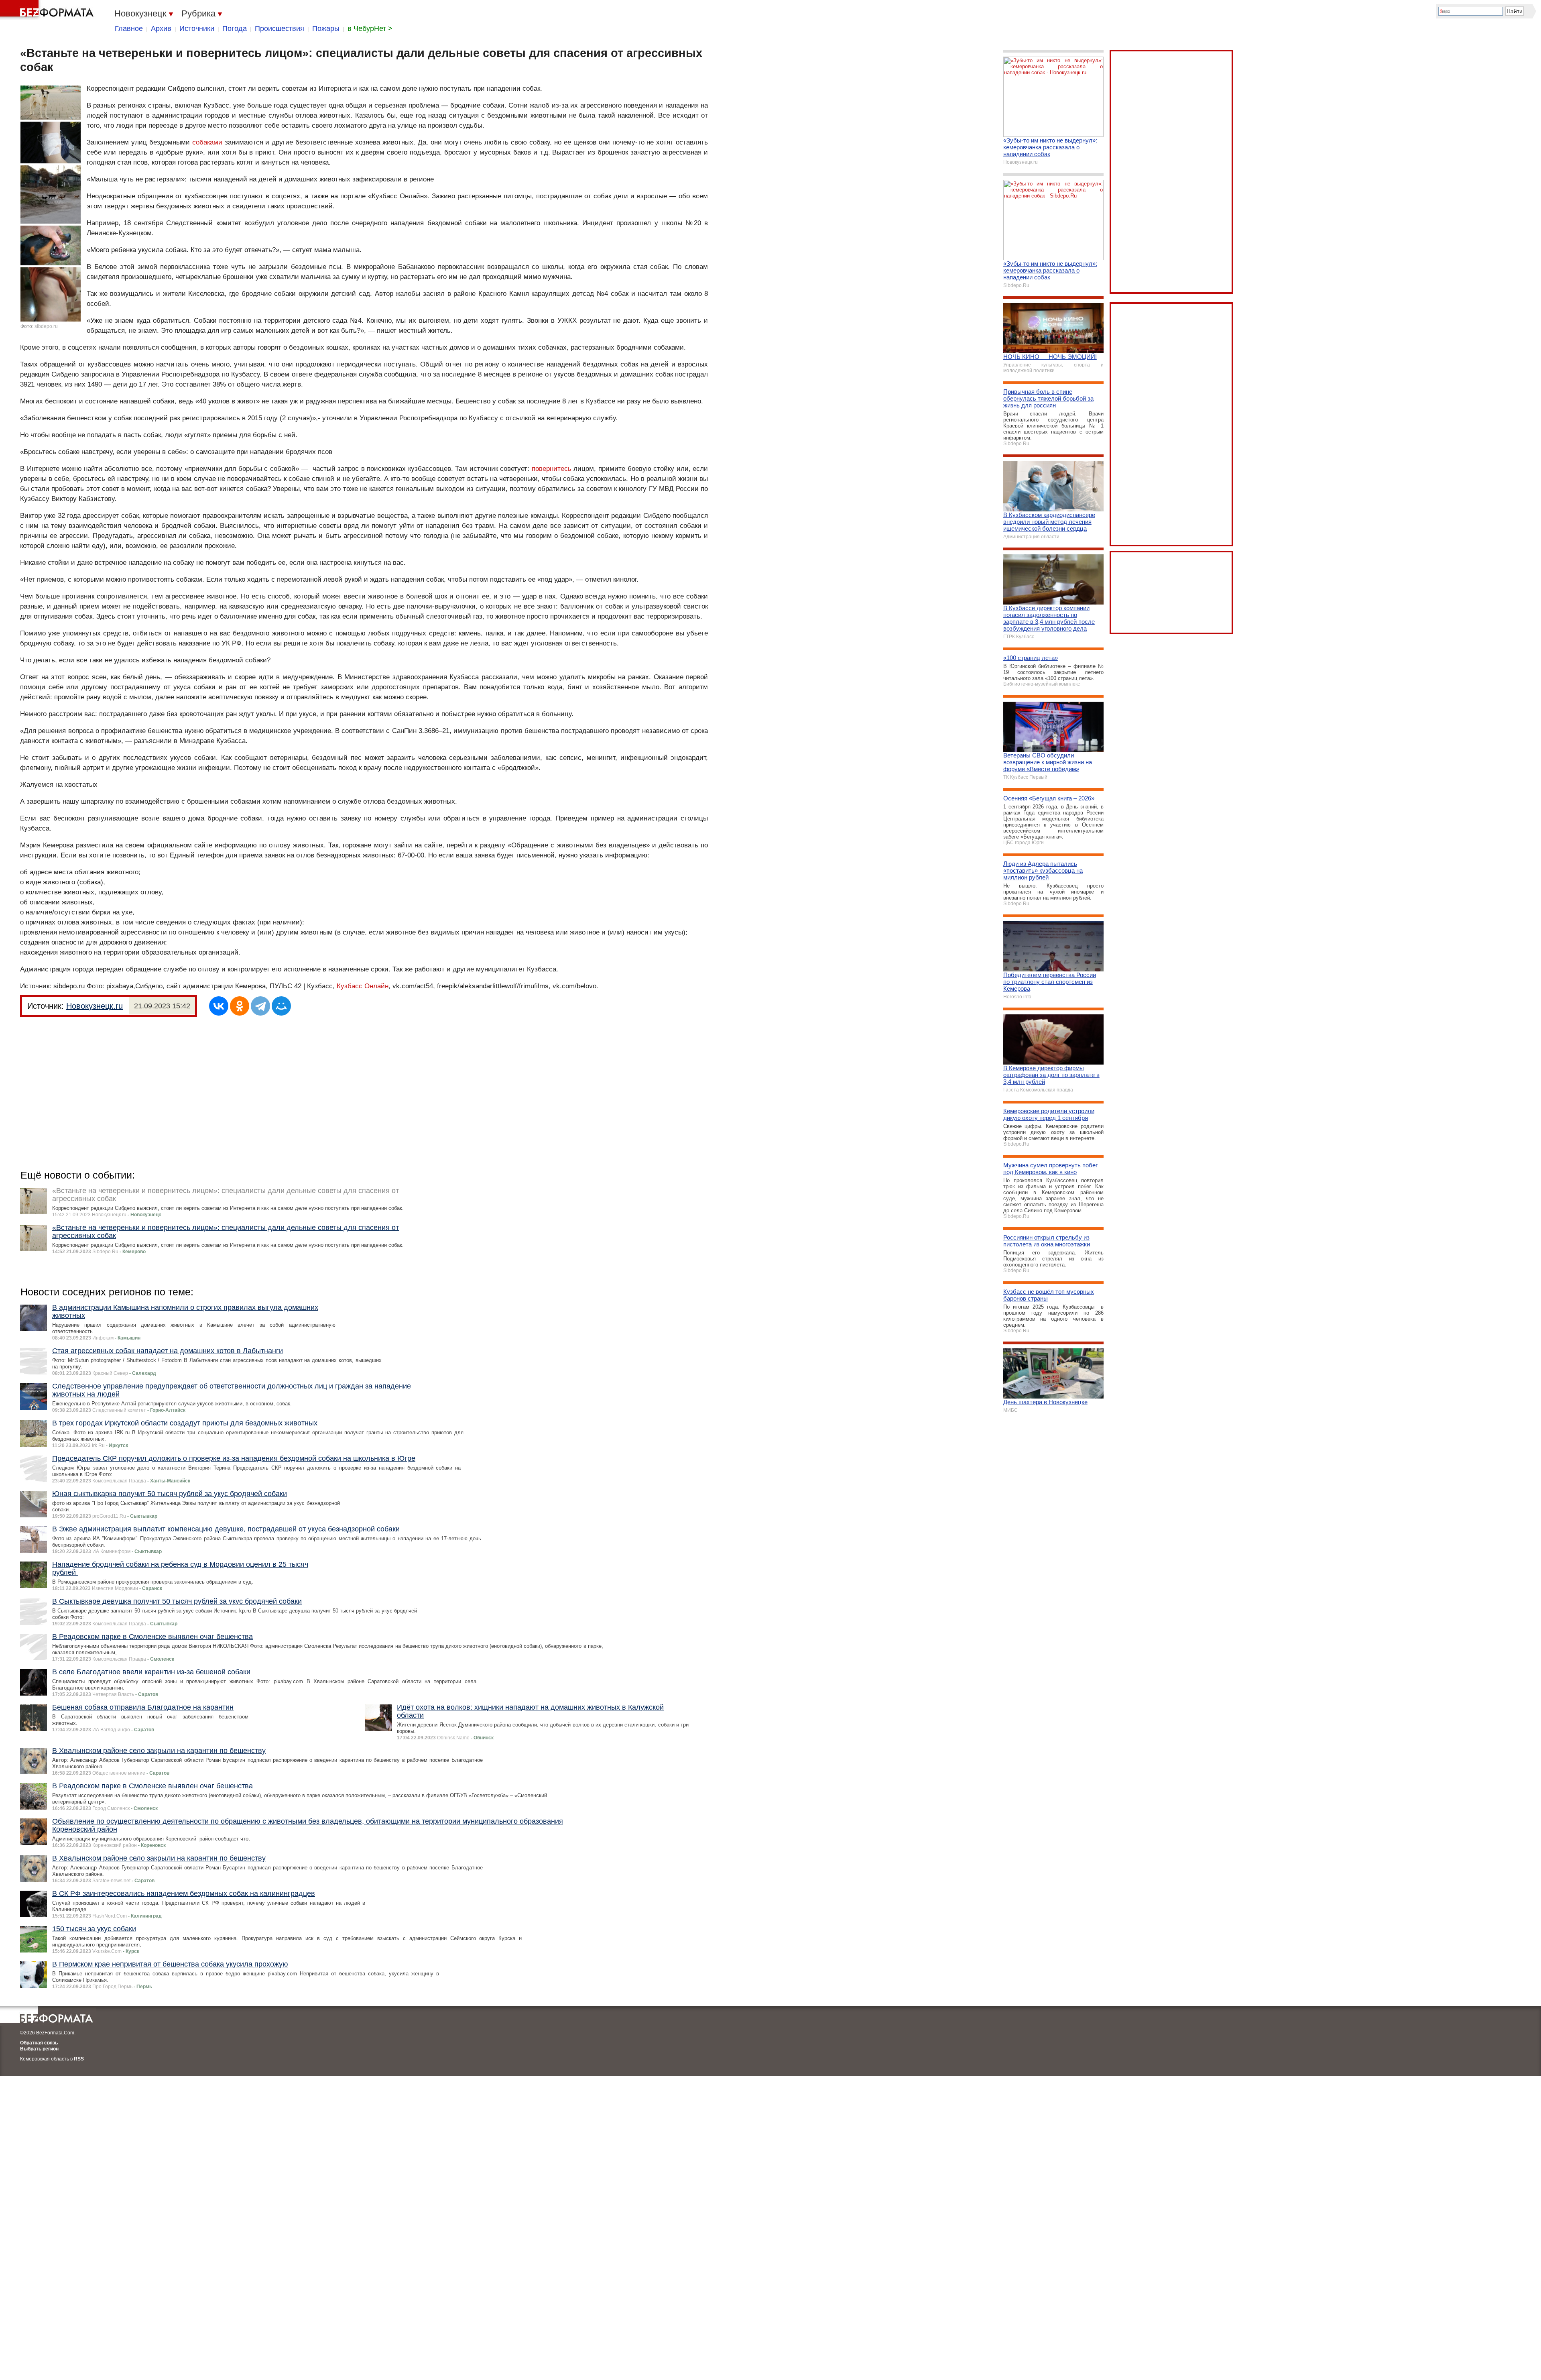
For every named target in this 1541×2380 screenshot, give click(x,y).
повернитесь (552, 469)
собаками (207, 142)
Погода (235, 29)
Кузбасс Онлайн (363, 986)
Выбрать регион (39, 2049)
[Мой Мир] (281, 1006)
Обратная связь (39, 2043)
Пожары (326, 29)
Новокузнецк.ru (95, 1006)
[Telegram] (260, 1006)
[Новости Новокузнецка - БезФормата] (48, 10)
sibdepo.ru (46, 326)
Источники (197, 29)
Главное (129, 29)
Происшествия (280, 29)
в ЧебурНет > (370, 29)
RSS (79, 2059)
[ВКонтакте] (219, 1006)
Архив (161, 29)
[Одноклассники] (240, 1006)
